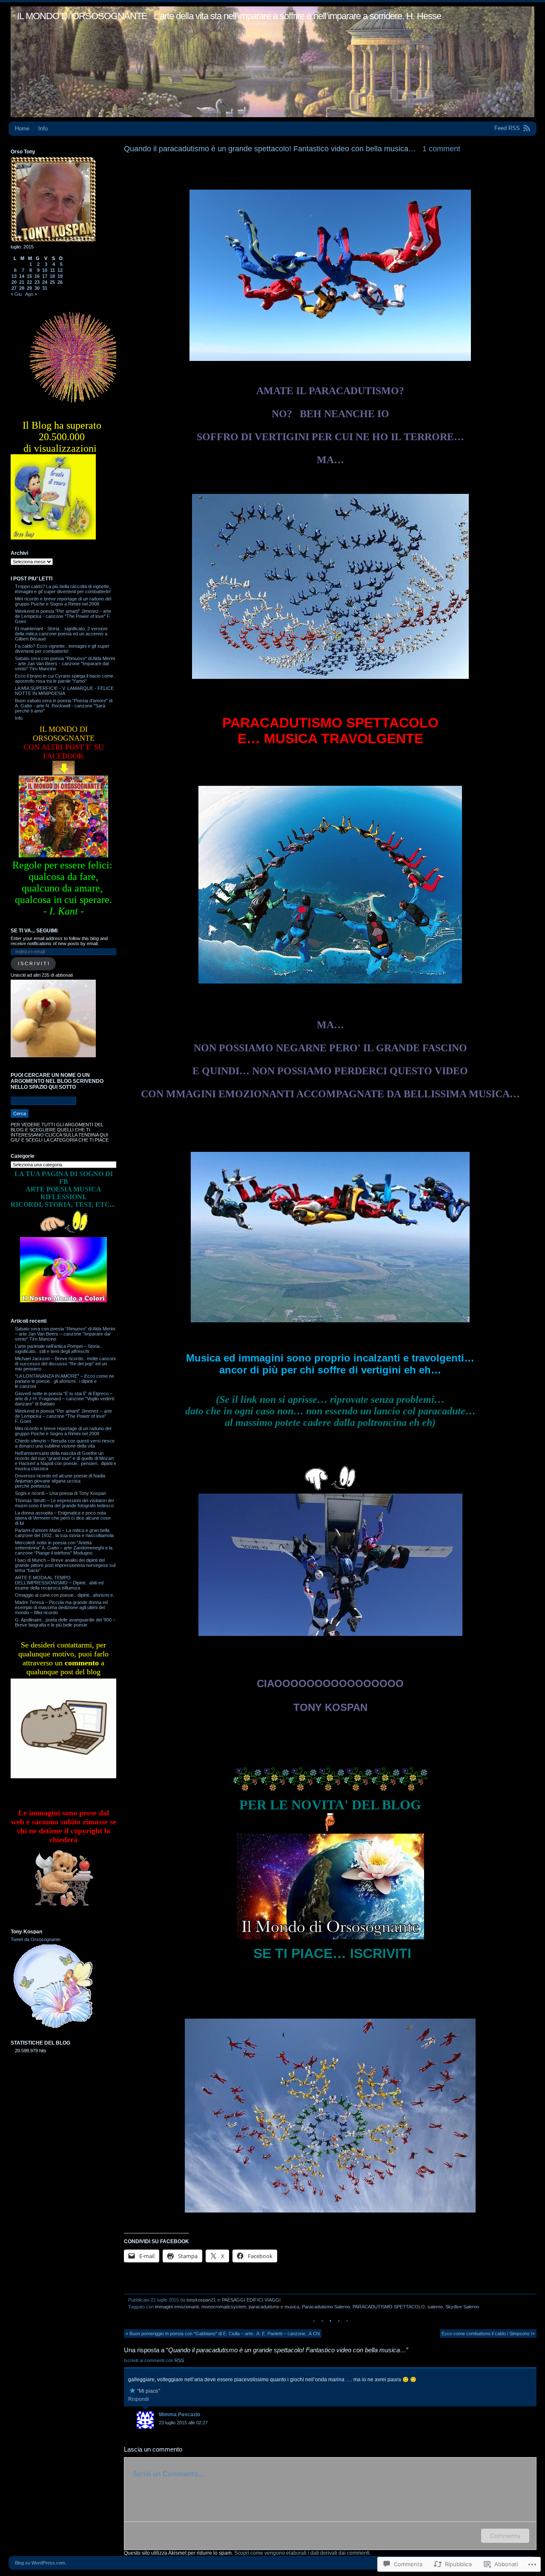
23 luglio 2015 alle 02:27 (183, 2423)
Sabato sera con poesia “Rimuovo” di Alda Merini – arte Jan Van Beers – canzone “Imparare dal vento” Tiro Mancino (65, 1334)
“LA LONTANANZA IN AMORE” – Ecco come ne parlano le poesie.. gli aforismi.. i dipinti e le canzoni (65, 1381)
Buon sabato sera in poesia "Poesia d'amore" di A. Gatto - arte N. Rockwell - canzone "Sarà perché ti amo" (64, 706)
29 (29, 288)
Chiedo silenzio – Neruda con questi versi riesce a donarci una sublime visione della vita (65, 1443)
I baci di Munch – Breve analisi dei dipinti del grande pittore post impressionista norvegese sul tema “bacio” (65, 1565)
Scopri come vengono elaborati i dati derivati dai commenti (302, 2553)
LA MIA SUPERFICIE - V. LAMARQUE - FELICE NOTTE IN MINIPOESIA (64, 691)
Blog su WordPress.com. (41, 2563)
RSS (180, 2360)
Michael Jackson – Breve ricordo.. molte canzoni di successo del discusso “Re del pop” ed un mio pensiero (65, 1364)
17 (45, 276)
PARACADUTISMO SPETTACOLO (389, 2307)
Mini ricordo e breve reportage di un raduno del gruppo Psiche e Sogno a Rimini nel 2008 (63, 601)
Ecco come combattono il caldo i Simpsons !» (488, 2334)
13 (14, 276)
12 (60, 270)
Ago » (31, 294)
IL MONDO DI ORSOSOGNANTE (82, 16)
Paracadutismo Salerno (326, 2307)
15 (29, 276)
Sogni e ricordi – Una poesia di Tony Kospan (60, 1493)
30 (37, 288)
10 (45, 270)
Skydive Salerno (462, 2307)
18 (52, 276)
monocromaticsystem (224, 2307)
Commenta (505, 2536)
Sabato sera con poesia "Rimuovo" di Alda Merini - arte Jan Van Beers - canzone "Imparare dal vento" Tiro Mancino (65, 663)
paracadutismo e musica (274, 2307)
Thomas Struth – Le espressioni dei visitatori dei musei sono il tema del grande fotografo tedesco (64, 1503)
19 (60, 276)
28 (22, 288)
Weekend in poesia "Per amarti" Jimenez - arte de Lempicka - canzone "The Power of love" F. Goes (63, 616)
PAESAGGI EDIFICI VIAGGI (251, 2300)
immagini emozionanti (177, 2307)
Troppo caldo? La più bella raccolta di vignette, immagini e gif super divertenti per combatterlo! (63, 589)
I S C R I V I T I (33, 963)
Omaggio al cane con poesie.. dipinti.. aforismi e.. (65, 1595)
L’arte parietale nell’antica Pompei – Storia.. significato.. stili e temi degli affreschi (59, 1349)
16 (37, 276)
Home (22, 128)
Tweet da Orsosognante (36, 1939)
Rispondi (139, 2399)
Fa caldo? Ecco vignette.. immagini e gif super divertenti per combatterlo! (62, 649)
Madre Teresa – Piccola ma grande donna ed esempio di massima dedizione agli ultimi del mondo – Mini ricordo (61, 1607)
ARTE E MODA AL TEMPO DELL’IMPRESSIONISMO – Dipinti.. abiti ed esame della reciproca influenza (59, 1583)
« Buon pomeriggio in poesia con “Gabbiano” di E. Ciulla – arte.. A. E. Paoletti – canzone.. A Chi (223, 2334)
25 (52, 282)
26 (60, 282)
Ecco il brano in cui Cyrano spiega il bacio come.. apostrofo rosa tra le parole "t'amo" (65, 678)
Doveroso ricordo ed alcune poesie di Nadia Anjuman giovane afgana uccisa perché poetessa (60, 1481)
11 (53, 270)
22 (29, 282)
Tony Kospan (26, 1932)
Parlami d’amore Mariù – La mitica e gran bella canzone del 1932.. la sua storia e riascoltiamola (64, 1533)
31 (45, 288)
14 (22, 276)
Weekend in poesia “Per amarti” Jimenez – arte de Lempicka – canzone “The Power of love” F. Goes (63, 1416)
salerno (435, 2307)
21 (22, 282)
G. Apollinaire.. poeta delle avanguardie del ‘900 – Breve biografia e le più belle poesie (65, 1622)
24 (45, 282)
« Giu (16, 294)
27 (14, 288)
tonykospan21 (201, 2300)
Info (43, 128)
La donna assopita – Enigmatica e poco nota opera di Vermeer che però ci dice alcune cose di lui (63, 1518)
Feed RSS (507, 128)
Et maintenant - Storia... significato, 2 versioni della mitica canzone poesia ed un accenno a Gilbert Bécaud (61, 634)
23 (37, 282)
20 (14, 282)
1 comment (441, 149)
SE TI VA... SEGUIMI (34, 931)
